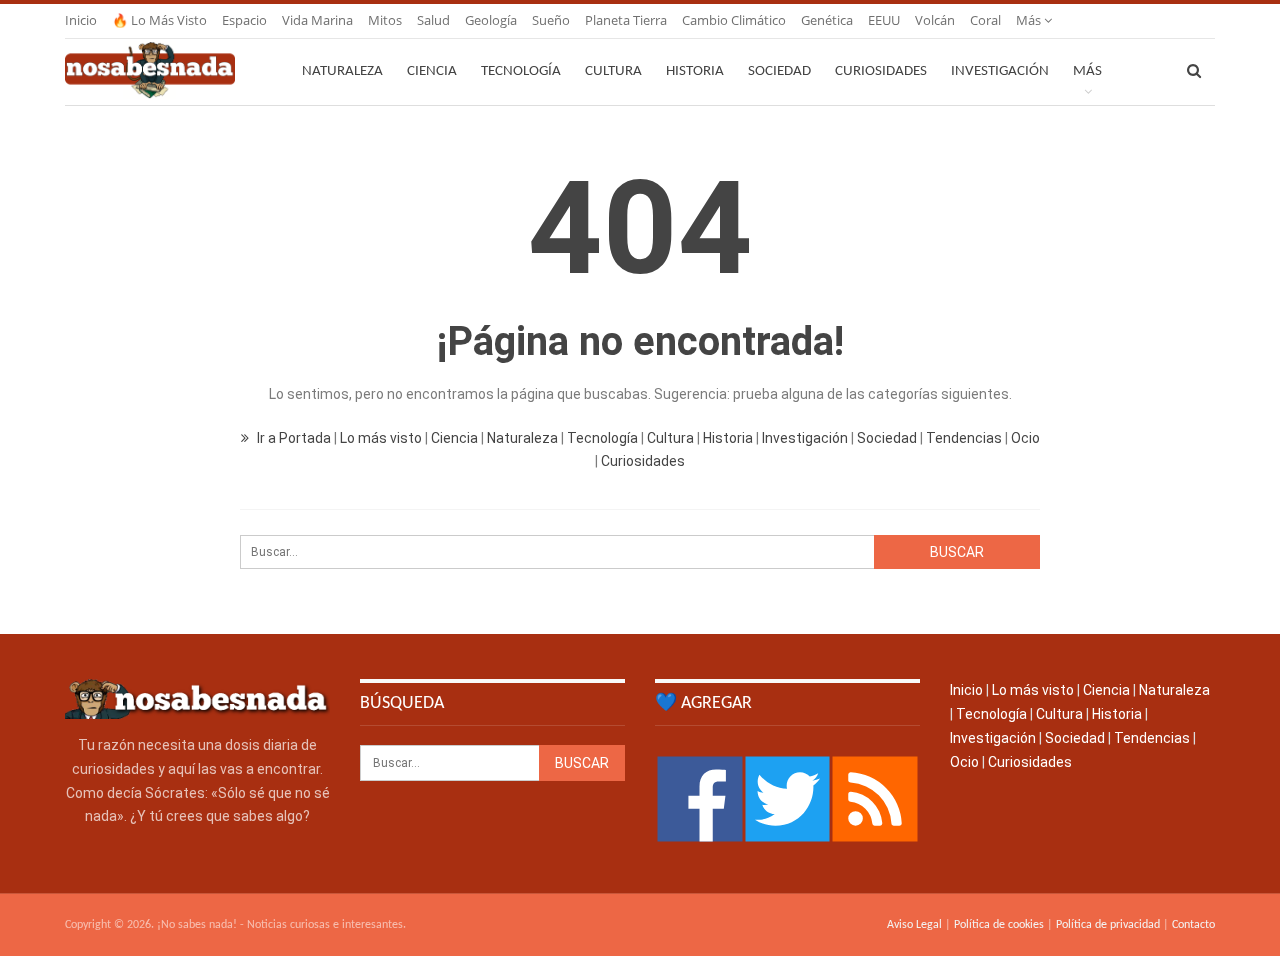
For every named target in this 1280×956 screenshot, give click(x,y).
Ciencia (432, 71)
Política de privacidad (1108, 925)
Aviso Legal (914, 925)
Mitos (385, 20)
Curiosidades (881, 71)
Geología (491, 20)
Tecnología (521, 71)
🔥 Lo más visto (159, 20)
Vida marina (317, 20)
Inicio (81, 20)
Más (1030, 20)
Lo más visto (381, 438)
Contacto (1193, 925)
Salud (433, 20)
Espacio (244, 20)
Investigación (1000, 71)
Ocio (1025, 438)
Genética (827, 20)
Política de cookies (999, 925)
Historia (695, 71)
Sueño (551, 20)
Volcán (935, 20)
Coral (985, 20)
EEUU (884, 20)
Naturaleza (342, 71)
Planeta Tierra (626, 20)
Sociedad (779, 71)
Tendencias (964, 438)
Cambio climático (734, 20)
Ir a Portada (294, 438)
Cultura (613, 71)
